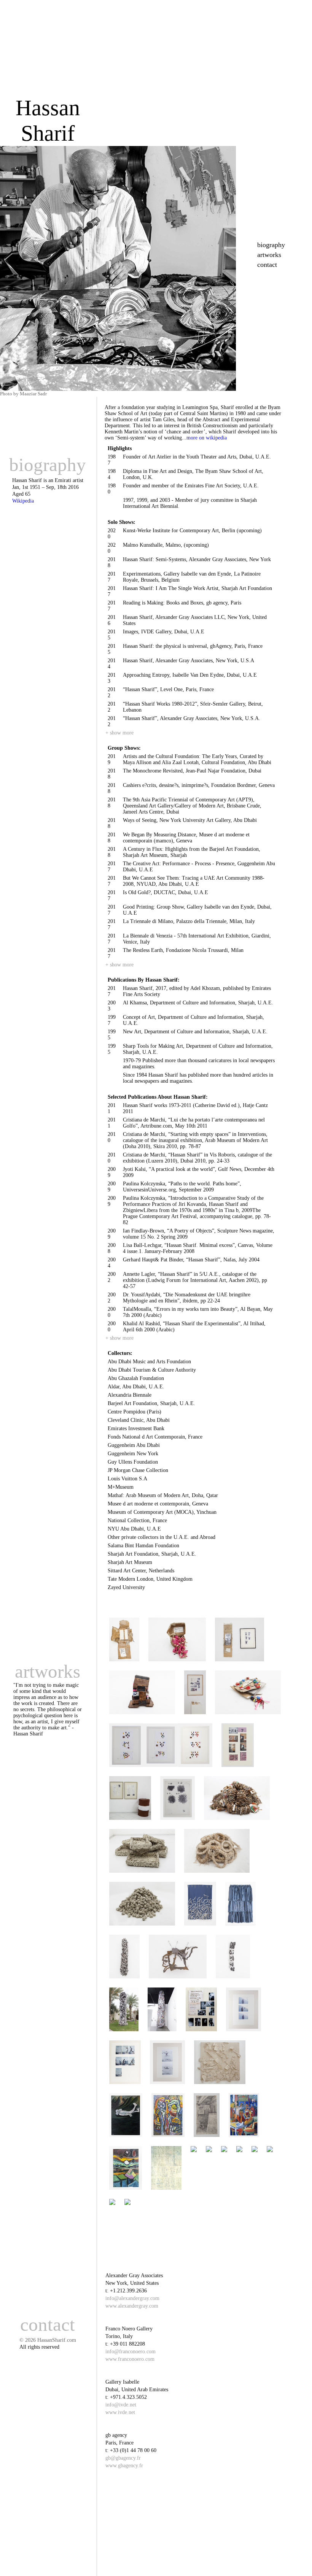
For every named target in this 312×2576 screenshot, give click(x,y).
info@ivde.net (121, 2405)
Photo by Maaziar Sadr (23, 394)
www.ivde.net (120, 2412)
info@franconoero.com (131, 2352)
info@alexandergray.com (132, 2298)
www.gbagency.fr (124, 2466)
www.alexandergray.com (132, 2306)
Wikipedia (23, 501)
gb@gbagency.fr (123, 2458)
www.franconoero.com (130, 2359)
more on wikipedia (207, 438)
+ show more (119, 733)
